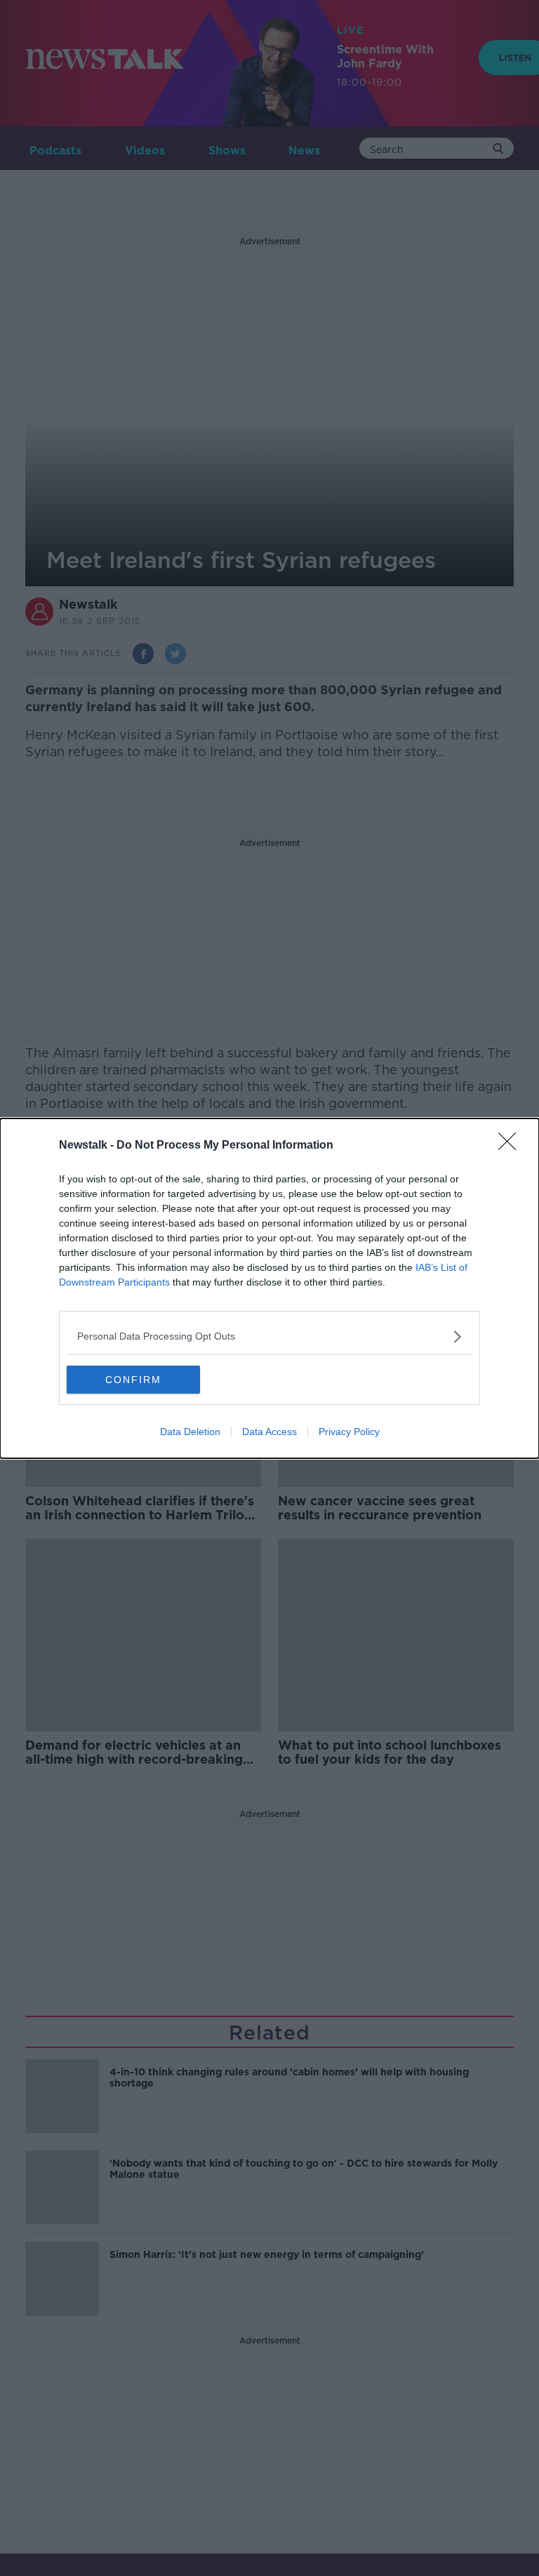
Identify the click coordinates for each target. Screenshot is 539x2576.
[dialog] (269, 1288)
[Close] (512, 1146)
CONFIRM (133, 1380)
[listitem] (269, 1336)
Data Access (269, 1432)
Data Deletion (190, 1432)
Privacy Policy (349, 1432)
